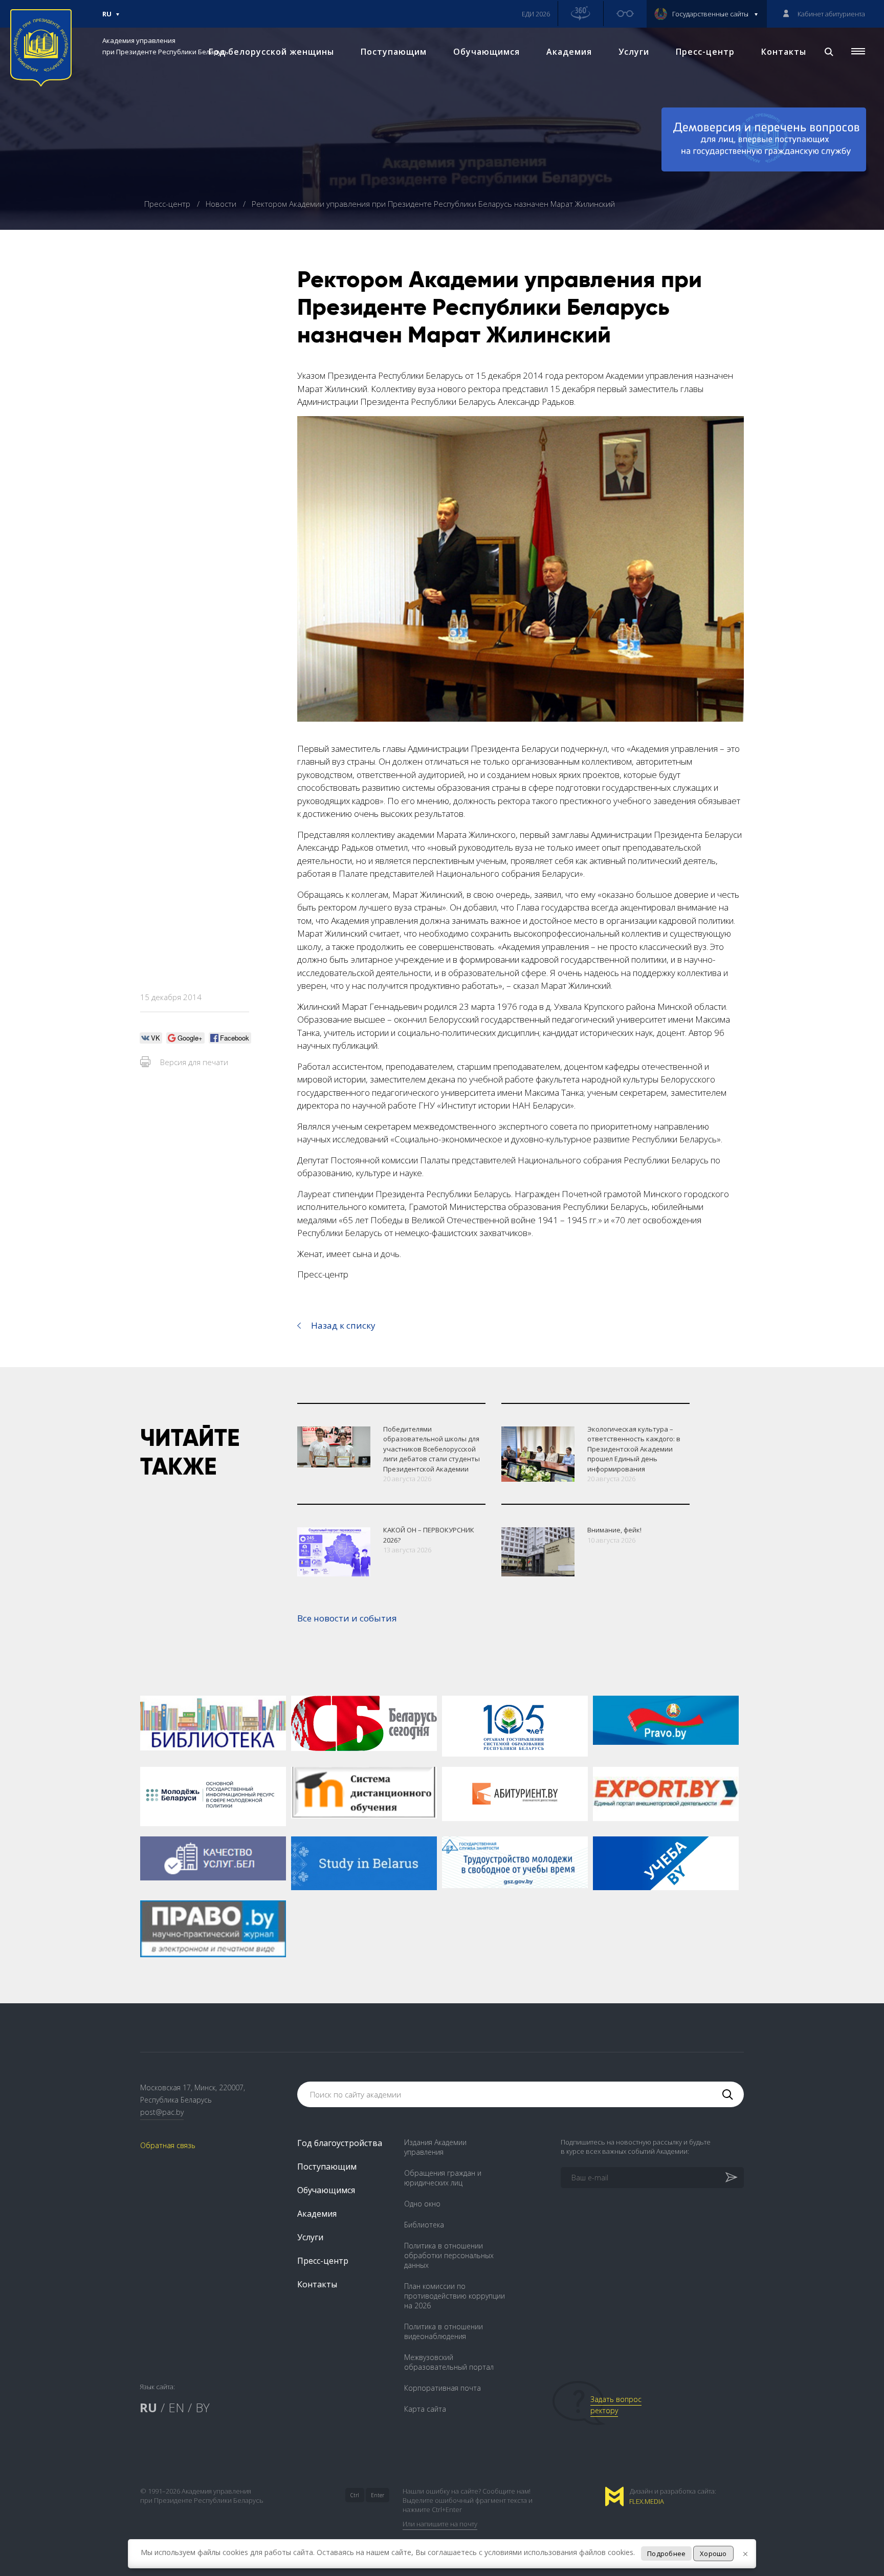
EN (176, 2407)
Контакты (784, 52)
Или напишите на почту (440, 2524)
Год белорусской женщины (271, 52)
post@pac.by (162, 2112)
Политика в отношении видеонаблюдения (444, 2331)
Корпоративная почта (443, 2388)
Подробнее (666, 2553)
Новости (222, 204)
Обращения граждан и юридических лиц (443, 2178)
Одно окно (422, 2204)
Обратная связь (168, 2145)
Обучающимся (487, 52)
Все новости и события (347, 1618)
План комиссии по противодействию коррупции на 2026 (455, 2296)
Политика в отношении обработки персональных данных (449, 2255)
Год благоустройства (340, 2143)
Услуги (634, 52)
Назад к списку (343, 1325)
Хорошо (713, 2553)
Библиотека (424, 2225)
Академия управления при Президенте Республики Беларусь (165, 46)
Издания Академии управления (435, 2147)
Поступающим (394, 52)
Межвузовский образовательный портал (449, 2362)
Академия (569, 52)
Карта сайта (425, 2409)
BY (203, 2407)
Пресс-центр (705, 52)
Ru (107, 18)
